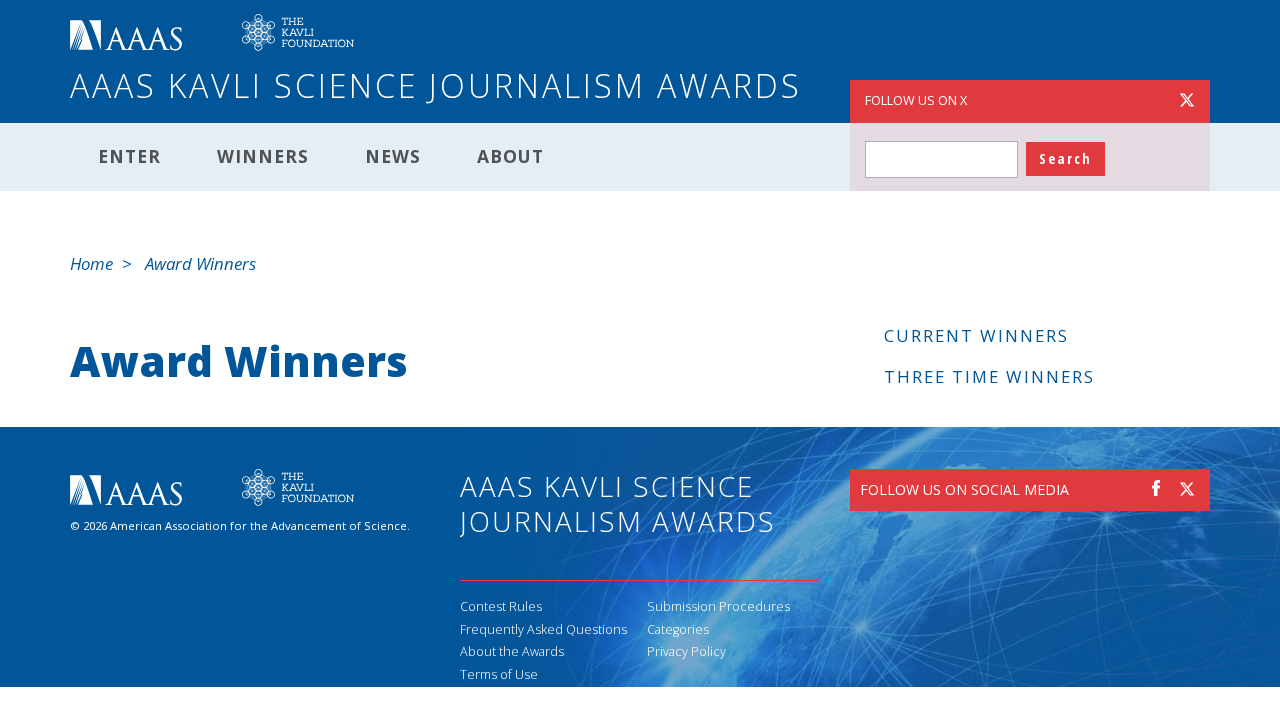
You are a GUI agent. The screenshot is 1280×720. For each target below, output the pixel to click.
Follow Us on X (916, 100)
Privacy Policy (686, 651)
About (510, 156)
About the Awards (512, 651)
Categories (678, 629)
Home (91, 263)
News (393, 156)
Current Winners (976, 335)
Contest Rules (501, 606)
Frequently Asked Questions (543, 629)
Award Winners (200, 263)
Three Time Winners (989, 376)
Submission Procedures (718, 606)
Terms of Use (499, 674)
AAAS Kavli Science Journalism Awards (436, 85)
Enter (129, 156)
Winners (263, 156)
